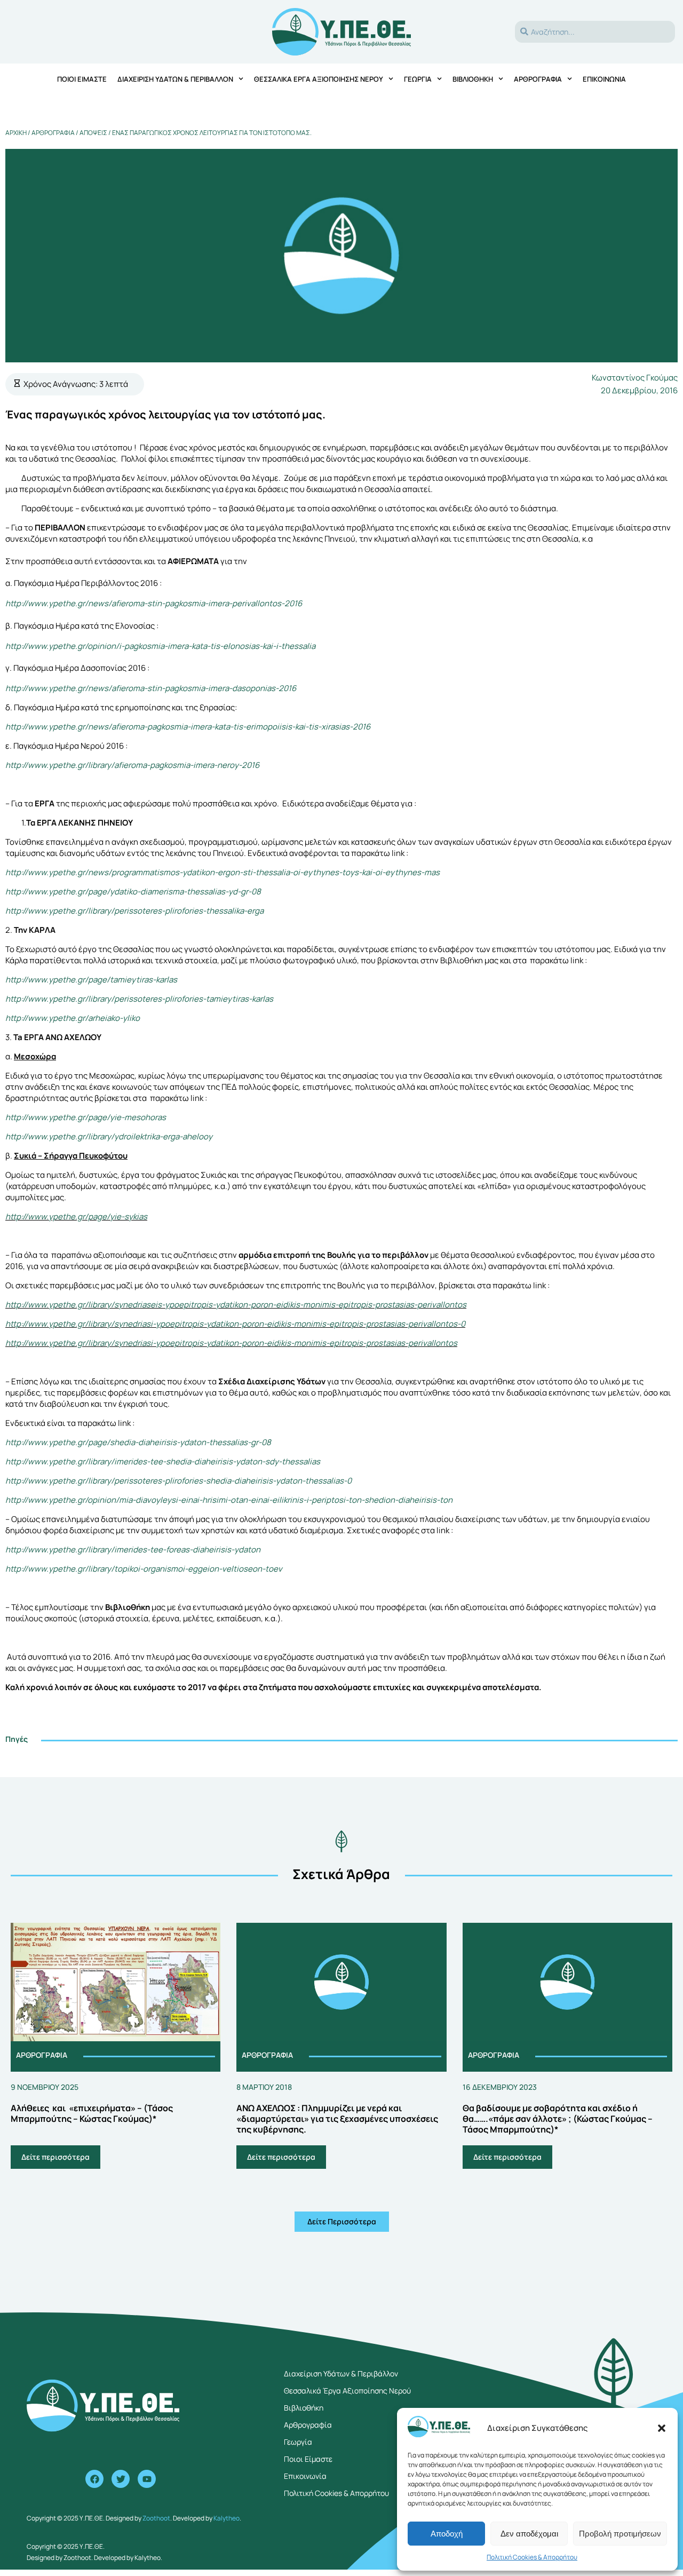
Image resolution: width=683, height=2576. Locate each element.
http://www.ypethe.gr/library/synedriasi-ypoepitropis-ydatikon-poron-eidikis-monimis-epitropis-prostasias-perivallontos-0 (235, 1324)
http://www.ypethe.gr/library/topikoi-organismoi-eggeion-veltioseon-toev (144, 1569)
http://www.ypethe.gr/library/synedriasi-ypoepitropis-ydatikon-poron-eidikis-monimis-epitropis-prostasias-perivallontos (231, 1343)
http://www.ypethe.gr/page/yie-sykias (76, 1216)
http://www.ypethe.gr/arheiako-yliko (73, 1018)
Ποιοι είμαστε (82, 79)
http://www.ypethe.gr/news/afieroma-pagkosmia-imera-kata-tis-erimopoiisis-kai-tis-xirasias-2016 (188, 727)
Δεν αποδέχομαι (529, 2534)
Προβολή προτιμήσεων (620, 2534)
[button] (662, 2428)
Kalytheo (227, 2518)
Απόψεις (93, 133)
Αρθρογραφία (538, 79)
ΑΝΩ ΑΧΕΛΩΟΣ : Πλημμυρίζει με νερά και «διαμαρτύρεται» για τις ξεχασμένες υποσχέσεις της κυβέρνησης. (337, 2119)
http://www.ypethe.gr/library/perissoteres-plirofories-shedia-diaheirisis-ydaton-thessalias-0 (178, 1481)
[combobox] (595, 32)
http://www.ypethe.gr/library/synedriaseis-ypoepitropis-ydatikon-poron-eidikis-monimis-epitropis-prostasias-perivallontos (236, 1305)
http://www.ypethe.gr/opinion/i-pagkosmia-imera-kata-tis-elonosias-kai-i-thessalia (160, 646)
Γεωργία (418, 79)
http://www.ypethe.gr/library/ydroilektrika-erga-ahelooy (109, 1136)
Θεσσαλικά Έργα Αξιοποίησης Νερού (319, 79)
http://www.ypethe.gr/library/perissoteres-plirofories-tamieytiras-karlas (139, 999)
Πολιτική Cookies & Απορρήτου (532, 2557)
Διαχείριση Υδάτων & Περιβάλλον (175, 79)
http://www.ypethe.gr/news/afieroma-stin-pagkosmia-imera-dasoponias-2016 (151, 688)
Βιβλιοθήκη (473, 79)
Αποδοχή (447, 2534)
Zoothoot (156, 2518)
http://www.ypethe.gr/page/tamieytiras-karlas (91, 980)
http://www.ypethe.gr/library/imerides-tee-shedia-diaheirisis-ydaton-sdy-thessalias (163, 1461)
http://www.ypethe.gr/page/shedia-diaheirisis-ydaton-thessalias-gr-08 (138, 1442)
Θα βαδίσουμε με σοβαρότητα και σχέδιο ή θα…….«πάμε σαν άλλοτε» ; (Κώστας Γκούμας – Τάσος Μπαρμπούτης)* (558, 2119)
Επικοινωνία (604, 79)
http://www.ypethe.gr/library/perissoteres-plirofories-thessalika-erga (134, 911)
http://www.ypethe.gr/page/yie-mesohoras (86, 1117)
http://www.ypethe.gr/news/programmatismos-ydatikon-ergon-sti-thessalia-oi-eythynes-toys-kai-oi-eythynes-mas (223, 872)
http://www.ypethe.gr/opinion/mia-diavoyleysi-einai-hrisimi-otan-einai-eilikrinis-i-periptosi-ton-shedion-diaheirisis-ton (229, 1500)
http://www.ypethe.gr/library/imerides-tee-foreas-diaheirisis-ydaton (133, 1549)
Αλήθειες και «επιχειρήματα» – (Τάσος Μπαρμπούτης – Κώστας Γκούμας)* (92, 2113)
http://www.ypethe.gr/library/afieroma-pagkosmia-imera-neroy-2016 (132, 765)
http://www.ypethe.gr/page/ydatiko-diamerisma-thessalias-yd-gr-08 (133, 891)
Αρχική (16, 133)
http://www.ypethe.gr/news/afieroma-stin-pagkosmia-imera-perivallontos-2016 (154, 603)
